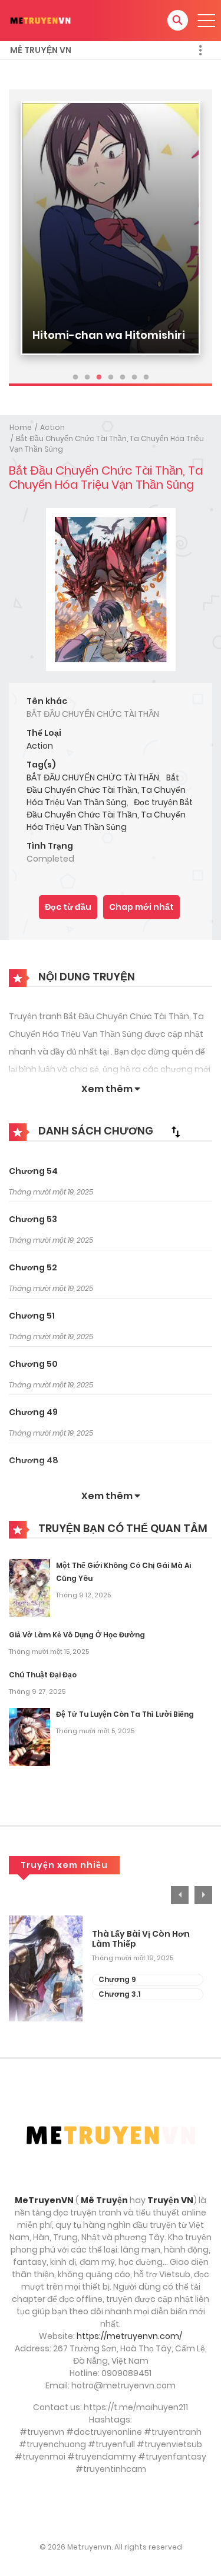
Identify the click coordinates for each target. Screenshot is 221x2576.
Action (52, 427)
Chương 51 (32, 1316)
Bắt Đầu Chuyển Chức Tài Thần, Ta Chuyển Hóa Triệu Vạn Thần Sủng (106, 790)
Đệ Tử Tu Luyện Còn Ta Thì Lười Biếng (125, 1714)
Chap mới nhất (141, 907)
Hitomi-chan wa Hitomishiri (109, 335)
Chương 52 (33, 1267)
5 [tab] (123, 378)
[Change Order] (176, 1132)
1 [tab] (75, 378)
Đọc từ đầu (68, 907)
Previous (180, 1895)
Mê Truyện (104, 2200)
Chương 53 (33, 1219)
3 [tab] (99, 378)
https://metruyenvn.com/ (129, 2336)
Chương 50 (33, 1364)
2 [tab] (87, 378)
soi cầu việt (111, 2508)
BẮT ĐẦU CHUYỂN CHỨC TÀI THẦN (93, 778)
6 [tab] (134, 378)
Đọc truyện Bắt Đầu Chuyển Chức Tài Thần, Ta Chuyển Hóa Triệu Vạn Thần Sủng (110, 815)
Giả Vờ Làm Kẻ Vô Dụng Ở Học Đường (77, 1635)
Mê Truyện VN (41, 50)
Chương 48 (34, 1460)
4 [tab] (111, 378)
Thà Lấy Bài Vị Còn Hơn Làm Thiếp (141, 1939)
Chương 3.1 (119, 1994)
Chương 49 (33, 1412)
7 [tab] (146, 378)
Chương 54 (33, 1171)
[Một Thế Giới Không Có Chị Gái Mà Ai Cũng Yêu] (29, 1587)
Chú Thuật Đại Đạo (43, 1675)
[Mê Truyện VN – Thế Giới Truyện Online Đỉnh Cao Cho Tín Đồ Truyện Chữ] (40, 20)
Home (21, 427)
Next (203, 1895)
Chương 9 (117, 1979)
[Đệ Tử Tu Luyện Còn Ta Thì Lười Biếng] (29, 1736)
